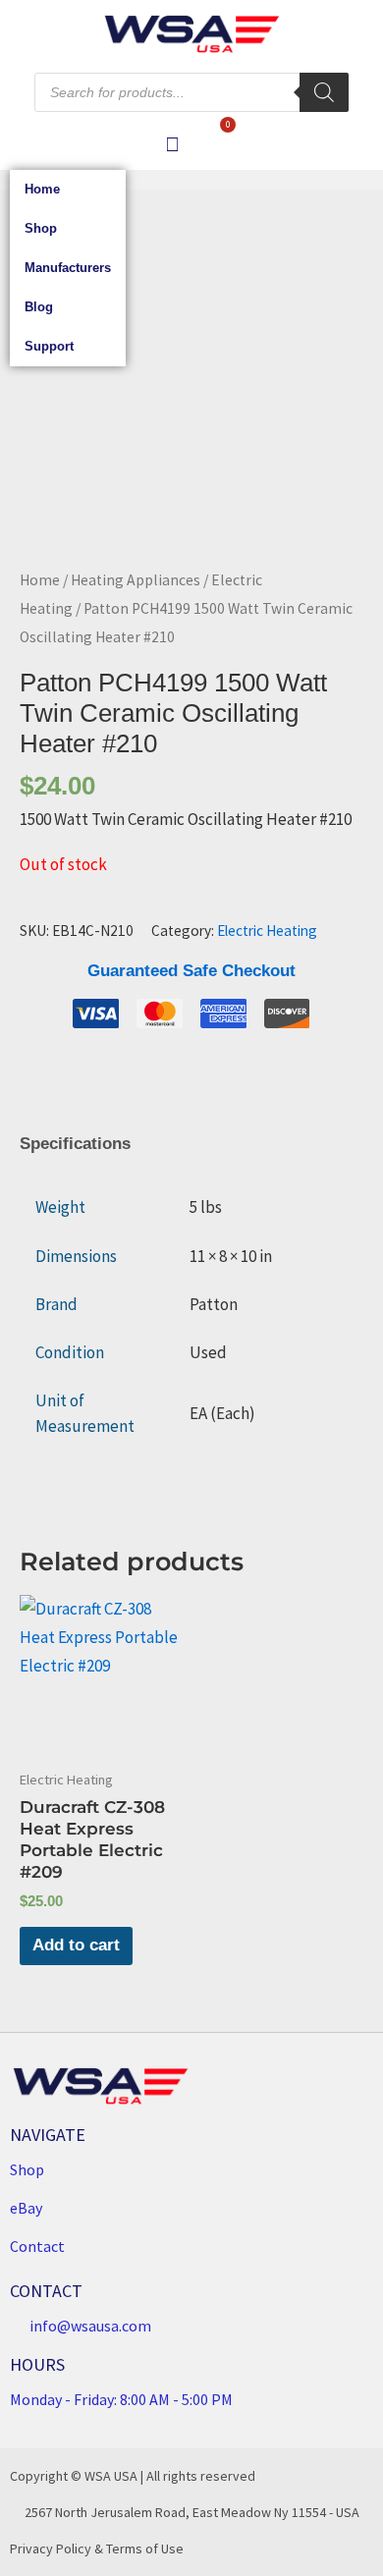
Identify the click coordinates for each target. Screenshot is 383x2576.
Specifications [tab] (75, 1144)
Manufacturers (68, 268)
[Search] (324, 92)
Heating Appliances (136, 580)
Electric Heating (267, 931)
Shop (41, 228)
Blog (39, 307)
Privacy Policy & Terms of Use (97, 2549)
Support (49, 346)
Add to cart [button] (76, 1945)
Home (42, 189)
